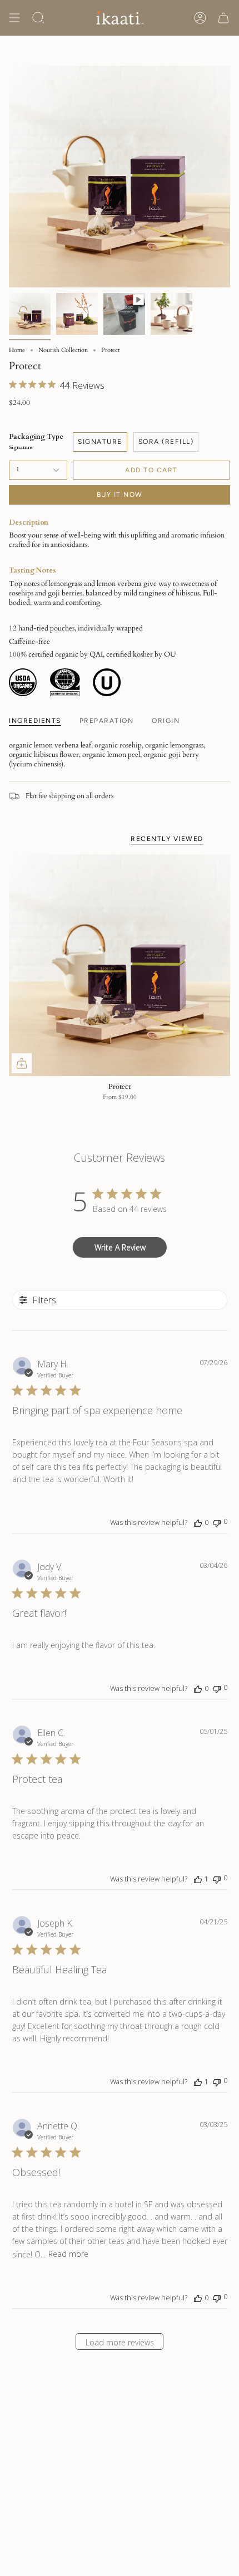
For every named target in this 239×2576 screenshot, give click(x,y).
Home (17, 350)
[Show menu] (14, 18)
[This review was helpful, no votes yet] (198, 1522)
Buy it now (120, 495)
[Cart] (223, 18)
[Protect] (120, 965)
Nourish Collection (63, 350)
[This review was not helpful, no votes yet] (217, 1522)
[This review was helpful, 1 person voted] (198, 1879)
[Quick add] (22, 1063)
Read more (68, 2254)
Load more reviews (120, 2342)
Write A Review (120, 1247)
